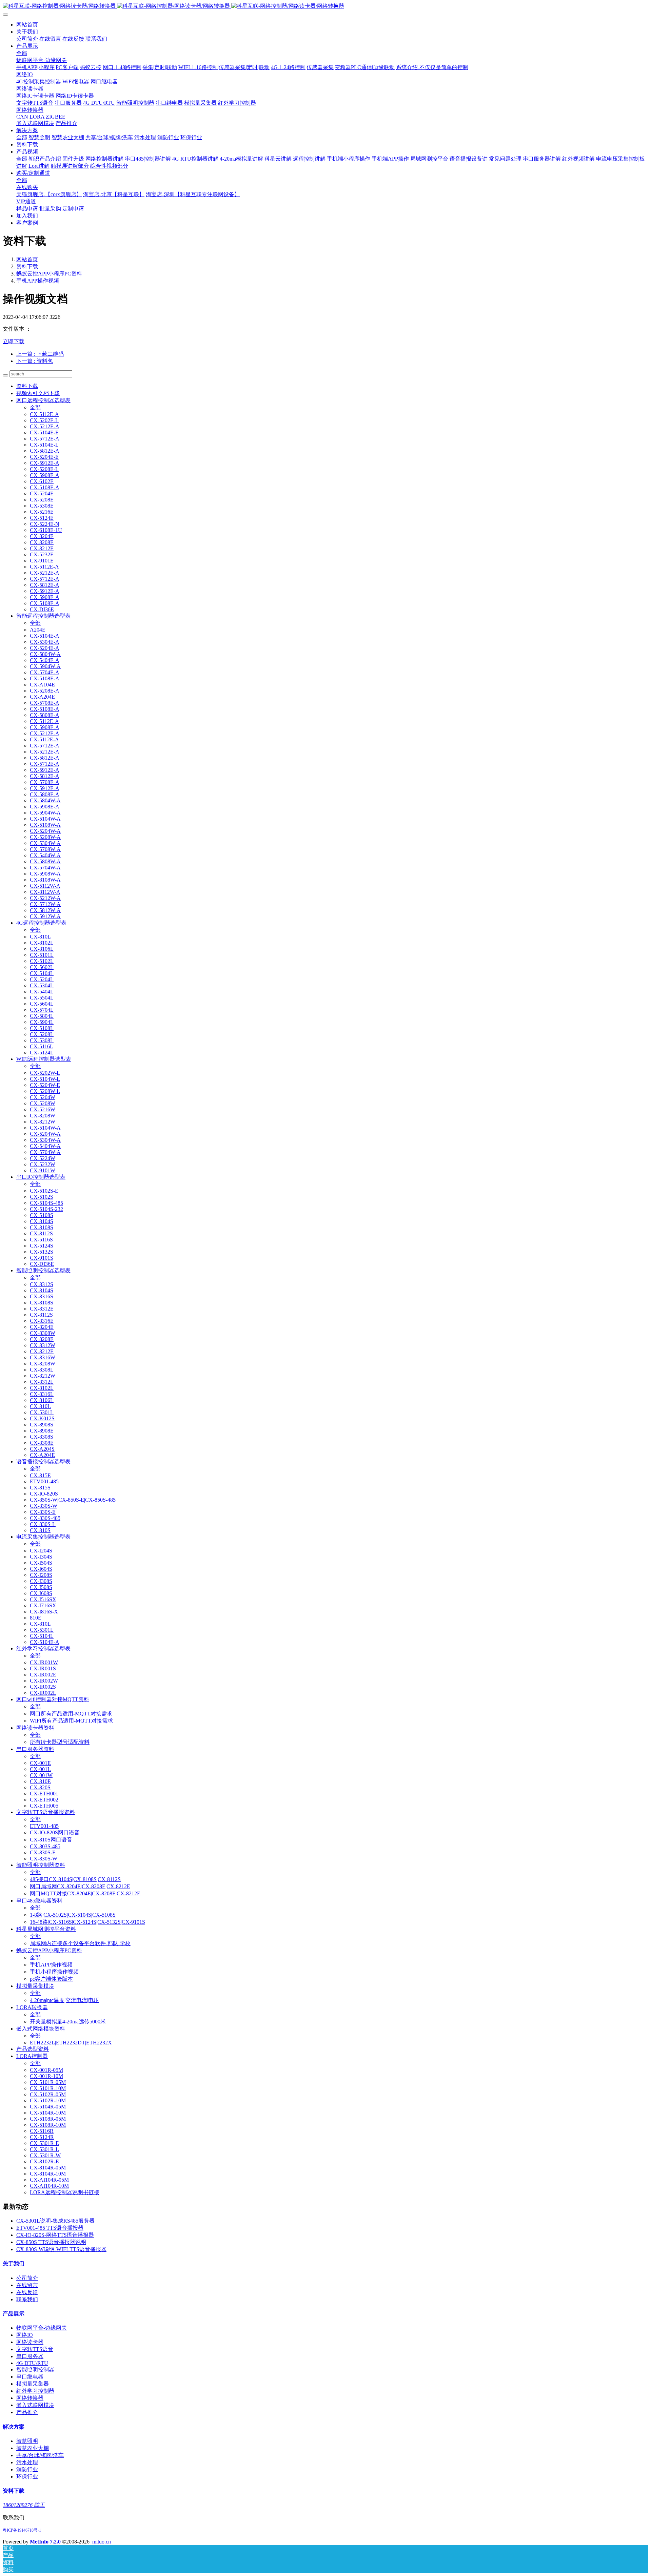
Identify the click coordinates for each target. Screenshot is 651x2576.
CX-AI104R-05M (49, 2180)
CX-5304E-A (45, 642)
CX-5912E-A (45, 463)
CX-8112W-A (45, 892)
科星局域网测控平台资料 (46, 1929)
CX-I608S (41, 1593)
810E (36, 1618)
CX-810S (40, 1530)
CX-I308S (41, 1581)
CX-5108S (42, 1215)
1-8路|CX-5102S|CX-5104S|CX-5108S (73, 1915)
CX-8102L (42, 943)
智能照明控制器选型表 (43, 1270)
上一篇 (40, 354)
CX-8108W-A (45, 880)
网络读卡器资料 (35, 1728)
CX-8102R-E (44, 2161)
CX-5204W (43, 1097)
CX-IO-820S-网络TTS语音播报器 (55, 2235)
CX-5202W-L (45, 1073)
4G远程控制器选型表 (41, 923)
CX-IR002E (43, 1675)
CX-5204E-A (45, 648)
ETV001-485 (44, 1481)
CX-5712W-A (45, 904)
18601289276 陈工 (24, 2505)
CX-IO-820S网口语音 (55, 1832)
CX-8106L (42, 949)
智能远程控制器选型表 (43, 616)
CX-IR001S (43, 1668)
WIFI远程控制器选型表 (44, 1059)
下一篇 (35, 361)
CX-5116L (42, 1046)
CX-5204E (42, 493)
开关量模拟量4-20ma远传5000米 (68, 2022)
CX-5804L (42, 1016)
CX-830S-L (43, 1524)
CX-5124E (42, 518)
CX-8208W (43, 1116)
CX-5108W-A (45, 825)
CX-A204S (42, 1449)
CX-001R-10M (46, 2076)
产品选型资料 (33, 2049)
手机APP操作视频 (38, 281)
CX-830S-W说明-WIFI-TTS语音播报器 (61, 2249)
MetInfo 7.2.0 (45, 2542)
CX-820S (40, 1787)
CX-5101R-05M (48, 2082)
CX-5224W (43, 1158)
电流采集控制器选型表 (43, 1537)
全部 (22, 53)
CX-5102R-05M (48, 2094)
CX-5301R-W (45, 2155)
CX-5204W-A (45, 831)
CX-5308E (42, 506)
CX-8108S (42, 1227)
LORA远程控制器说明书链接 (65, 2192)
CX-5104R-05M (48, 2107)
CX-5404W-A (45, 855)
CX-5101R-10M (48, 2088)
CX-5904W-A (45, 666)
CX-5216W (43, 1109)
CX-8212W (43, 1122)
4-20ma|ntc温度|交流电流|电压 (64, 2000)
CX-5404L (42, 992)
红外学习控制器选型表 (43, 1648)
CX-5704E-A (45, 672)
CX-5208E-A (45, 691)
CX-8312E (42, 1309)
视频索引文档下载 (38, 393)
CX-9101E (42, 561)
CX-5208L (42, 1034)
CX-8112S (41, 1233)
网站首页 (27, 25)
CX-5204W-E (45, 1085)
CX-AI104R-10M (49, 2186)
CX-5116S (41, 1240)
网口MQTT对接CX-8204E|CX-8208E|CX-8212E (85, 1893)
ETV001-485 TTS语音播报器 (50, 2228)
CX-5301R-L (44, 2149)
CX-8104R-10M (48, 2174)
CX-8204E (42, 536)
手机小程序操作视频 (54, 1972)
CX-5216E (42, 512)
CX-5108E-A (45, 487)
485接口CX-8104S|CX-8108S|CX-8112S (75, 1879)
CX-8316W (43, 1357)
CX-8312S (42, 1284)
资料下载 (27, 266)
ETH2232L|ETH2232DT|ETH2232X (71, 2043)
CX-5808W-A (45, 861)
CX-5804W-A (45, 654)
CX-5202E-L (44, 420)
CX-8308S (42, 1437)
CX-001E (40, 1763)
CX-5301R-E (44, 2143)
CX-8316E (42, 1321)
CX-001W (41, 1775)
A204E (38, 630)
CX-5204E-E (44, 457)
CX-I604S (41, 1569)
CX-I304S (41, 1557)
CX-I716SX (43, 1605)
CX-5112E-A (44, 414)
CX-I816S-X (44, 1612)
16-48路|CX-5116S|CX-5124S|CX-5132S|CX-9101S (87, 1922)
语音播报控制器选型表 (43, 1461)
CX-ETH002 (44, 1800)
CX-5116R (42, 2131)
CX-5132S (42, 1252)
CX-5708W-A (45, 849)
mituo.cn (102, 2542)
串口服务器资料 (35, 1749)
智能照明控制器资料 (41, 1865)
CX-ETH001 (44, 1794)
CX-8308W (43, 1333)
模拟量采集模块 (35, 1986)
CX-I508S (41, 1587)
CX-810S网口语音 (51, 1840)
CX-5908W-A (45, 874)
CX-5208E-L (44, 469)
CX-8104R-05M (48, 2168)
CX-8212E (42, 548)
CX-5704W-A (45, 868)
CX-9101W (43, 1170)
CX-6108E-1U (46, 530)
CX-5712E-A (45, 439)
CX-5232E (42, 554)
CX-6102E (42, 481)
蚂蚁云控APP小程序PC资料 (49, 274)
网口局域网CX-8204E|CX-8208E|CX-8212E (80, 1886)
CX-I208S (41, 1575)
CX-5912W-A (45, 916)
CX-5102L (42, 961)
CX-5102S (42, 1197)
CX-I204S (41, 1551)
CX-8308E (42, 1443)
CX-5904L (42, 1022)
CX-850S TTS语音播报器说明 (51, 2242)
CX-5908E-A (45, 475)
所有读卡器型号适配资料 (60, 1742)
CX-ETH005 (44, 1806)
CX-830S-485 (45, 1518)
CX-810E (40, 1781)
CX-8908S (42, 1425)
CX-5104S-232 (46, 1209)
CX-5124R (42, 2137)
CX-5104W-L (45, 1079)
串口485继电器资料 (39, 1901)
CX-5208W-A (45, 837)
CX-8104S (42, 1221)
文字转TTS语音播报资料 (46, 1812)
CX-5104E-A (45, 636)
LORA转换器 (32, 2007)
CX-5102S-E (44, 1191)
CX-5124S (42, 1246)
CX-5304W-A (45, 843)
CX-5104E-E (44, 432)
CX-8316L (42, 1394)
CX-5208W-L (45, 1091)
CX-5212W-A (45, 898)
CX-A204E (42, 697)
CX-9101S (42, 1258)
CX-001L (40, 1769)
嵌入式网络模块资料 (41, 2029)
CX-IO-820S (44, 1494)
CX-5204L (42, 979)
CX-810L (40, 937)
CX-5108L (42, 1028)
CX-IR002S (43, 1687)
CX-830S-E (43, 1512)
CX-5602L (42, 967)
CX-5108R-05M (48, 2119)
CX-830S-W (44, 1506)
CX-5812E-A (45, 451)
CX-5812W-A (45, 910)
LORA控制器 (32, 2056)
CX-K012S (42, 1418)
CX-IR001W (44, 1662)
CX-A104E (42, 685)
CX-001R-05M (46, 2070)
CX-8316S (42, 1296)
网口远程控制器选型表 (43, 400)
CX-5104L (42, 973)
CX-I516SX (43, 1599)
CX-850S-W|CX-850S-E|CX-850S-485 (73, 1500)
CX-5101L (42, 955)
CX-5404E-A (45, 660)
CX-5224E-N (45, 524)
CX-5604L (42, 1004)
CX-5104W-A (45, 819)
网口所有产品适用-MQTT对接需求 (71, 1714)
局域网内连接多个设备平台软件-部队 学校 (80, 1943)
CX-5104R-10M (48, 2113)
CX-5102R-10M (48, 2100)
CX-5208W (43, 1103)
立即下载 (14, 341)
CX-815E (40, 1475)
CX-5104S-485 (46, 1203)
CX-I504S (41, 1563)
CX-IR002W (44, 1681)
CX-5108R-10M (48, 2125)
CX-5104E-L (44, 445)
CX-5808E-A (45, 715)
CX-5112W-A (45, 886)
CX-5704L (42, 1010)
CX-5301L (42, 1412)
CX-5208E (42, 500)
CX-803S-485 (45, 1846)
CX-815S (40, 1488)
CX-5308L (42, 1040)
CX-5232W (43, 1164)
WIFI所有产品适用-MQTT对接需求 (71, 1721)
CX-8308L (42, 1370)
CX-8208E (42, 542)
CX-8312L (42, 1382)
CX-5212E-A (45, 426)
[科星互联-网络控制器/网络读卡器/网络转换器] (325, 6)
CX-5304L (42, 985)
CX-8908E (42, 1431)
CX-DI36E (42, 609)
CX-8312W (43, 1345)
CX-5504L (42, 998)
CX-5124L (42, 1053)
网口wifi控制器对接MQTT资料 (53, 1699)
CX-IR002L (43, 1693)
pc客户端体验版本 (51, 1979)
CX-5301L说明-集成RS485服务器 (55, 2221)
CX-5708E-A (45, 703)
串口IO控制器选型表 (41, 1177)
